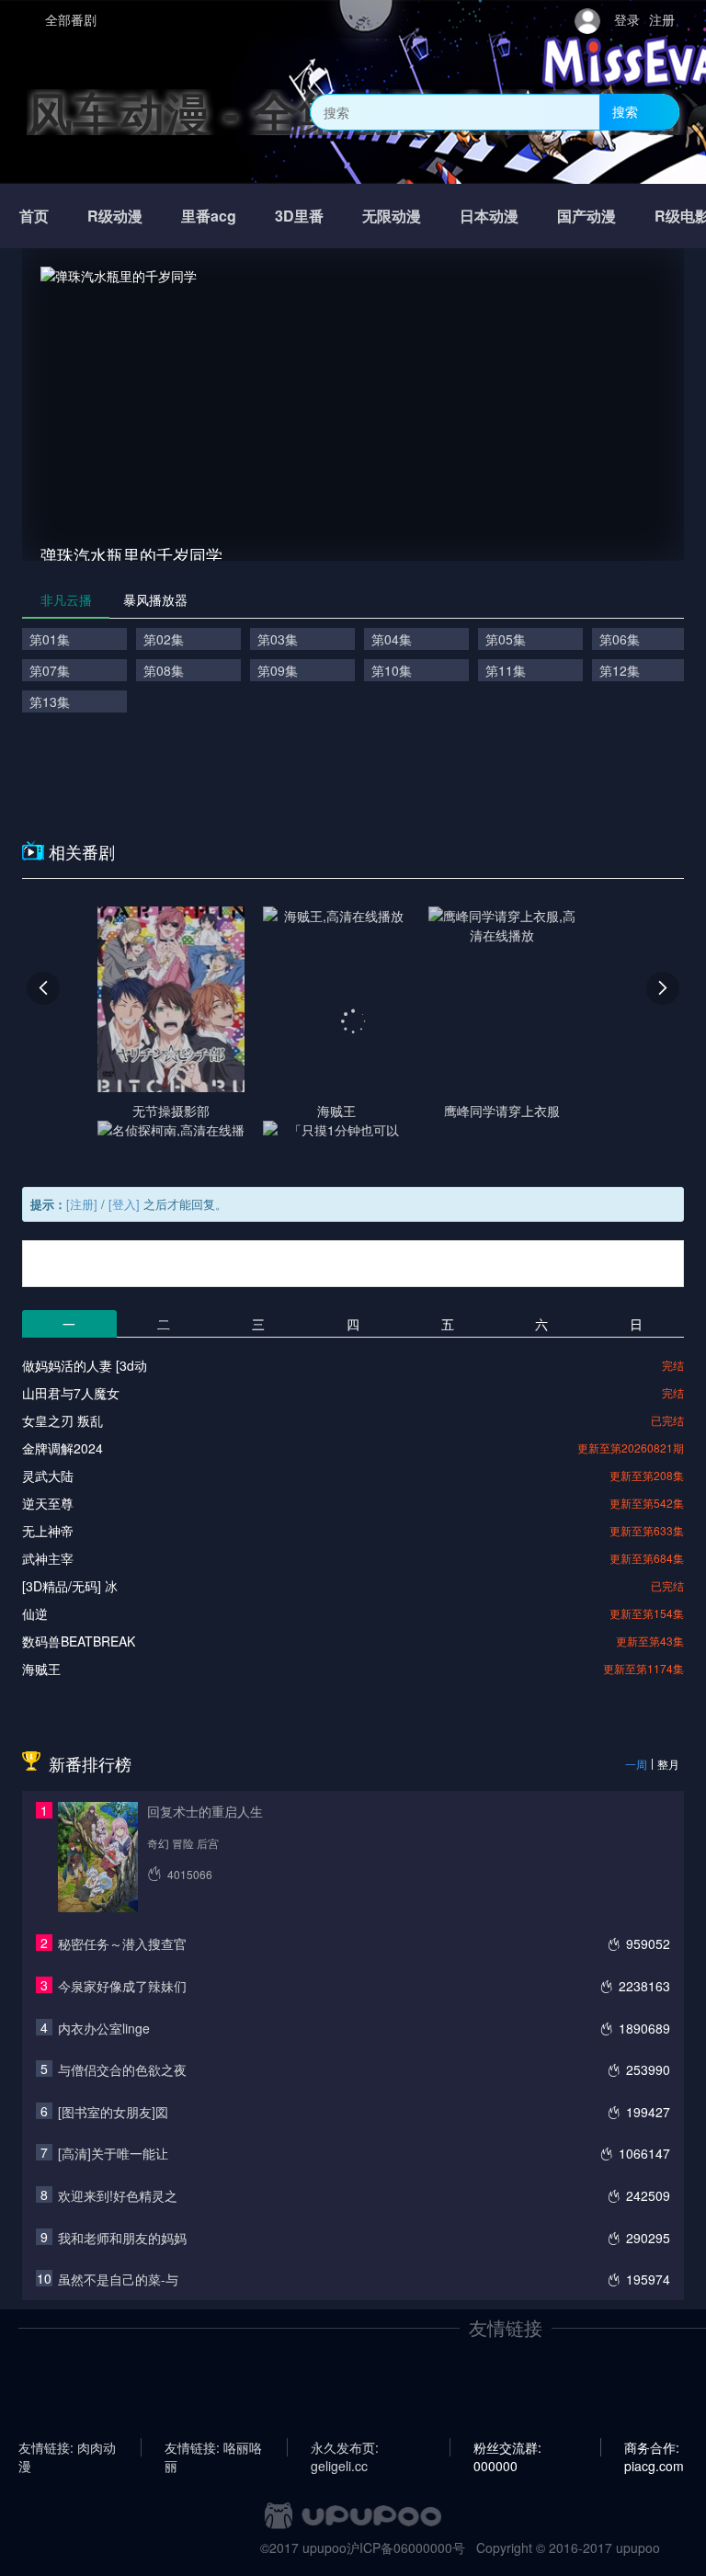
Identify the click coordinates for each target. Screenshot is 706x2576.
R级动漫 (115, 216)
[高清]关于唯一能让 (113, 2153)
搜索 (625, 111)
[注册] (82, 1204)
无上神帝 (48, 1531)
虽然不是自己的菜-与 (118, 2279)
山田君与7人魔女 (71, 1393)
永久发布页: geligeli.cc (345, 2447)
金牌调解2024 (63, 1448)
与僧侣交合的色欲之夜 (122, 2069)
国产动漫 (586, 216)
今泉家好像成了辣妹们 (122, 1986)
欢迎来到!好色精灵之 (118, 2195)
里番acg (209, 216)
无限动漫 (392, 216)
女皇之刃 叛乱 (63, 1420)
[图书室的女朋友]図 (113, 2112)
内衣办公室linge (104, 2028)
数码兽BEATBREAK (79, 1641)
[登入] (124, 1204)
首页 (34, 216)
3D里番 (299, 216)
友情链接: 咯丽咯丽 (213, 2447)
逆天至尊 (48, 1503)
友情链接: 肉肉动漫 (67, 2447)
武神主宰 (48, 1558)
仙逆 (35, 1613)
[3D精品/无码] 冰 (70, 1586)
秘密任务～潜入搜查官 (122, 1943)
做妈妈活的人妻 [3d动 (85, 1365)
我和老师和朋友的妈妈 (122, 2238)
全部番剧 (71, 19)
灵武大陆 (48, 1476)
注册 (662, 19)
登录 (627, 19)
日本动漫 (489, 216)
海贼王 (41, 1669)
